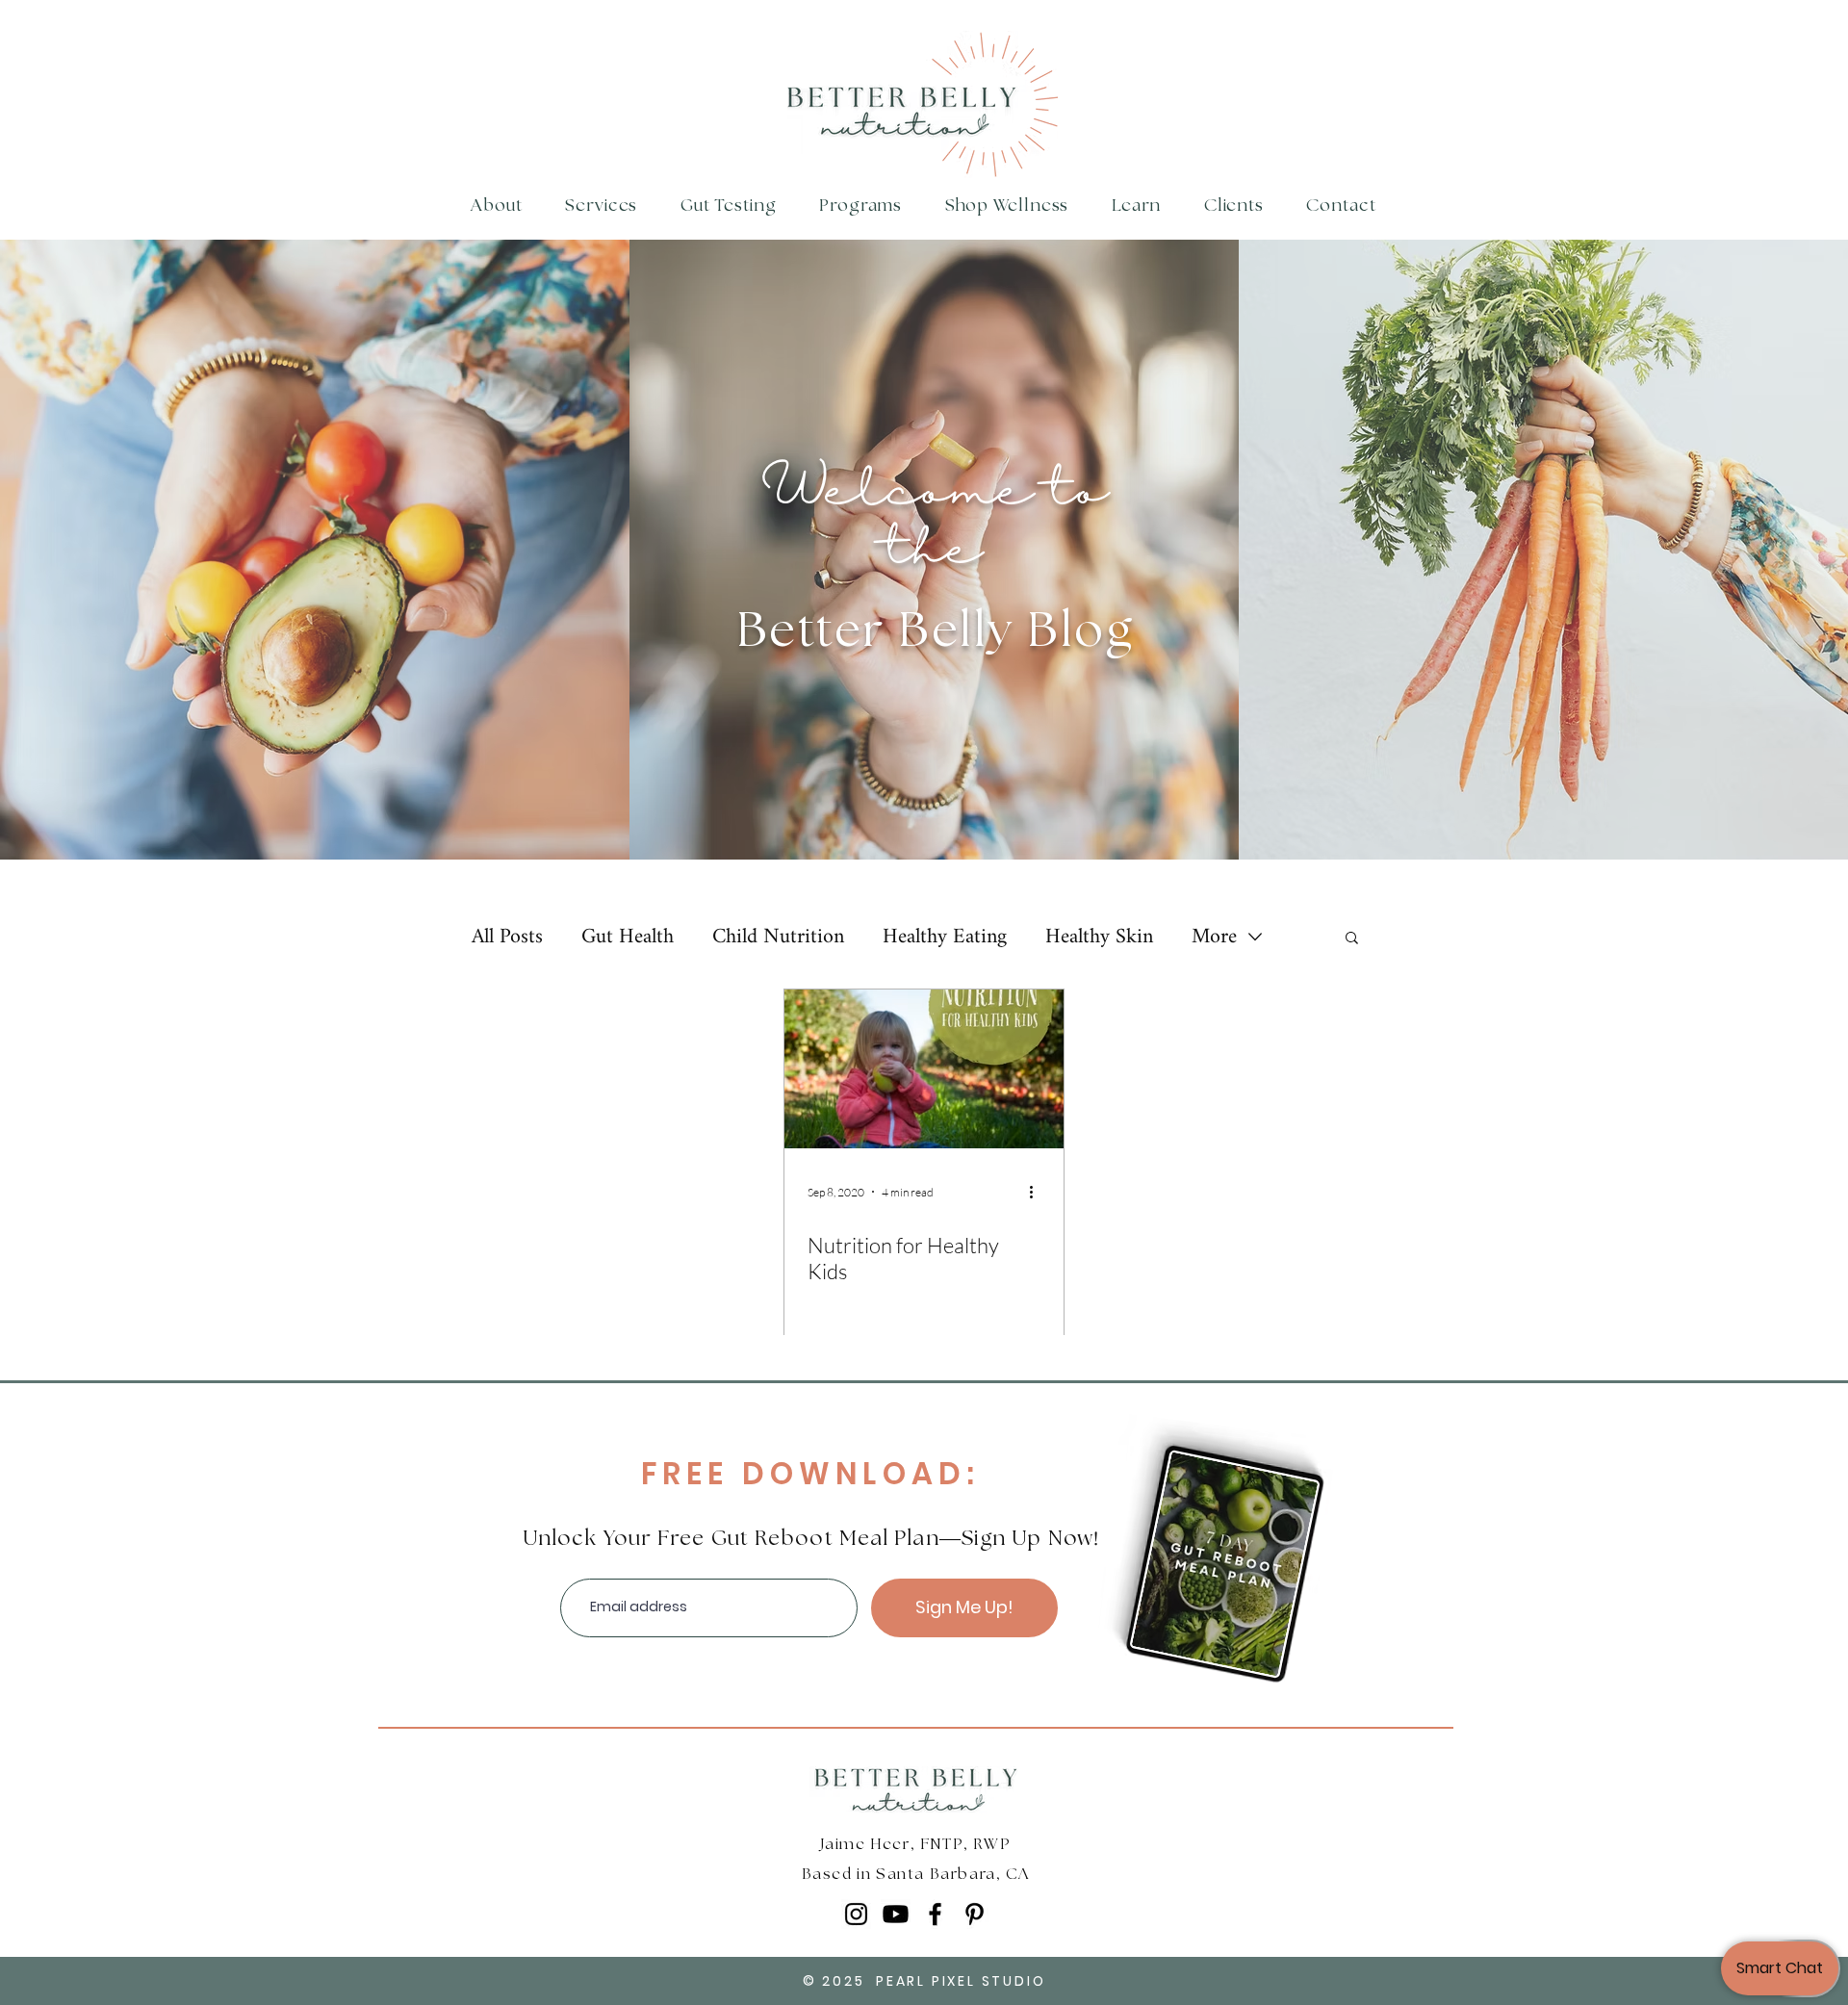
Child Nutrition (778, 937)
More (1214, 937)
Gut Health (628, 937)
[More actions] (1038, 1192)
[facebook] (935, 1914)
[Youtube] (896, 1914)
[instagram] (856, 1914)
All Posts (507, 937)
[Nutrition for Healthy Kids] (924, 1069)
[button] (861, 206)
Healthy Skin (1099, 937)
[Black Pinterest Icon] (975, 1914)
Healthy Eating (945, 937)
